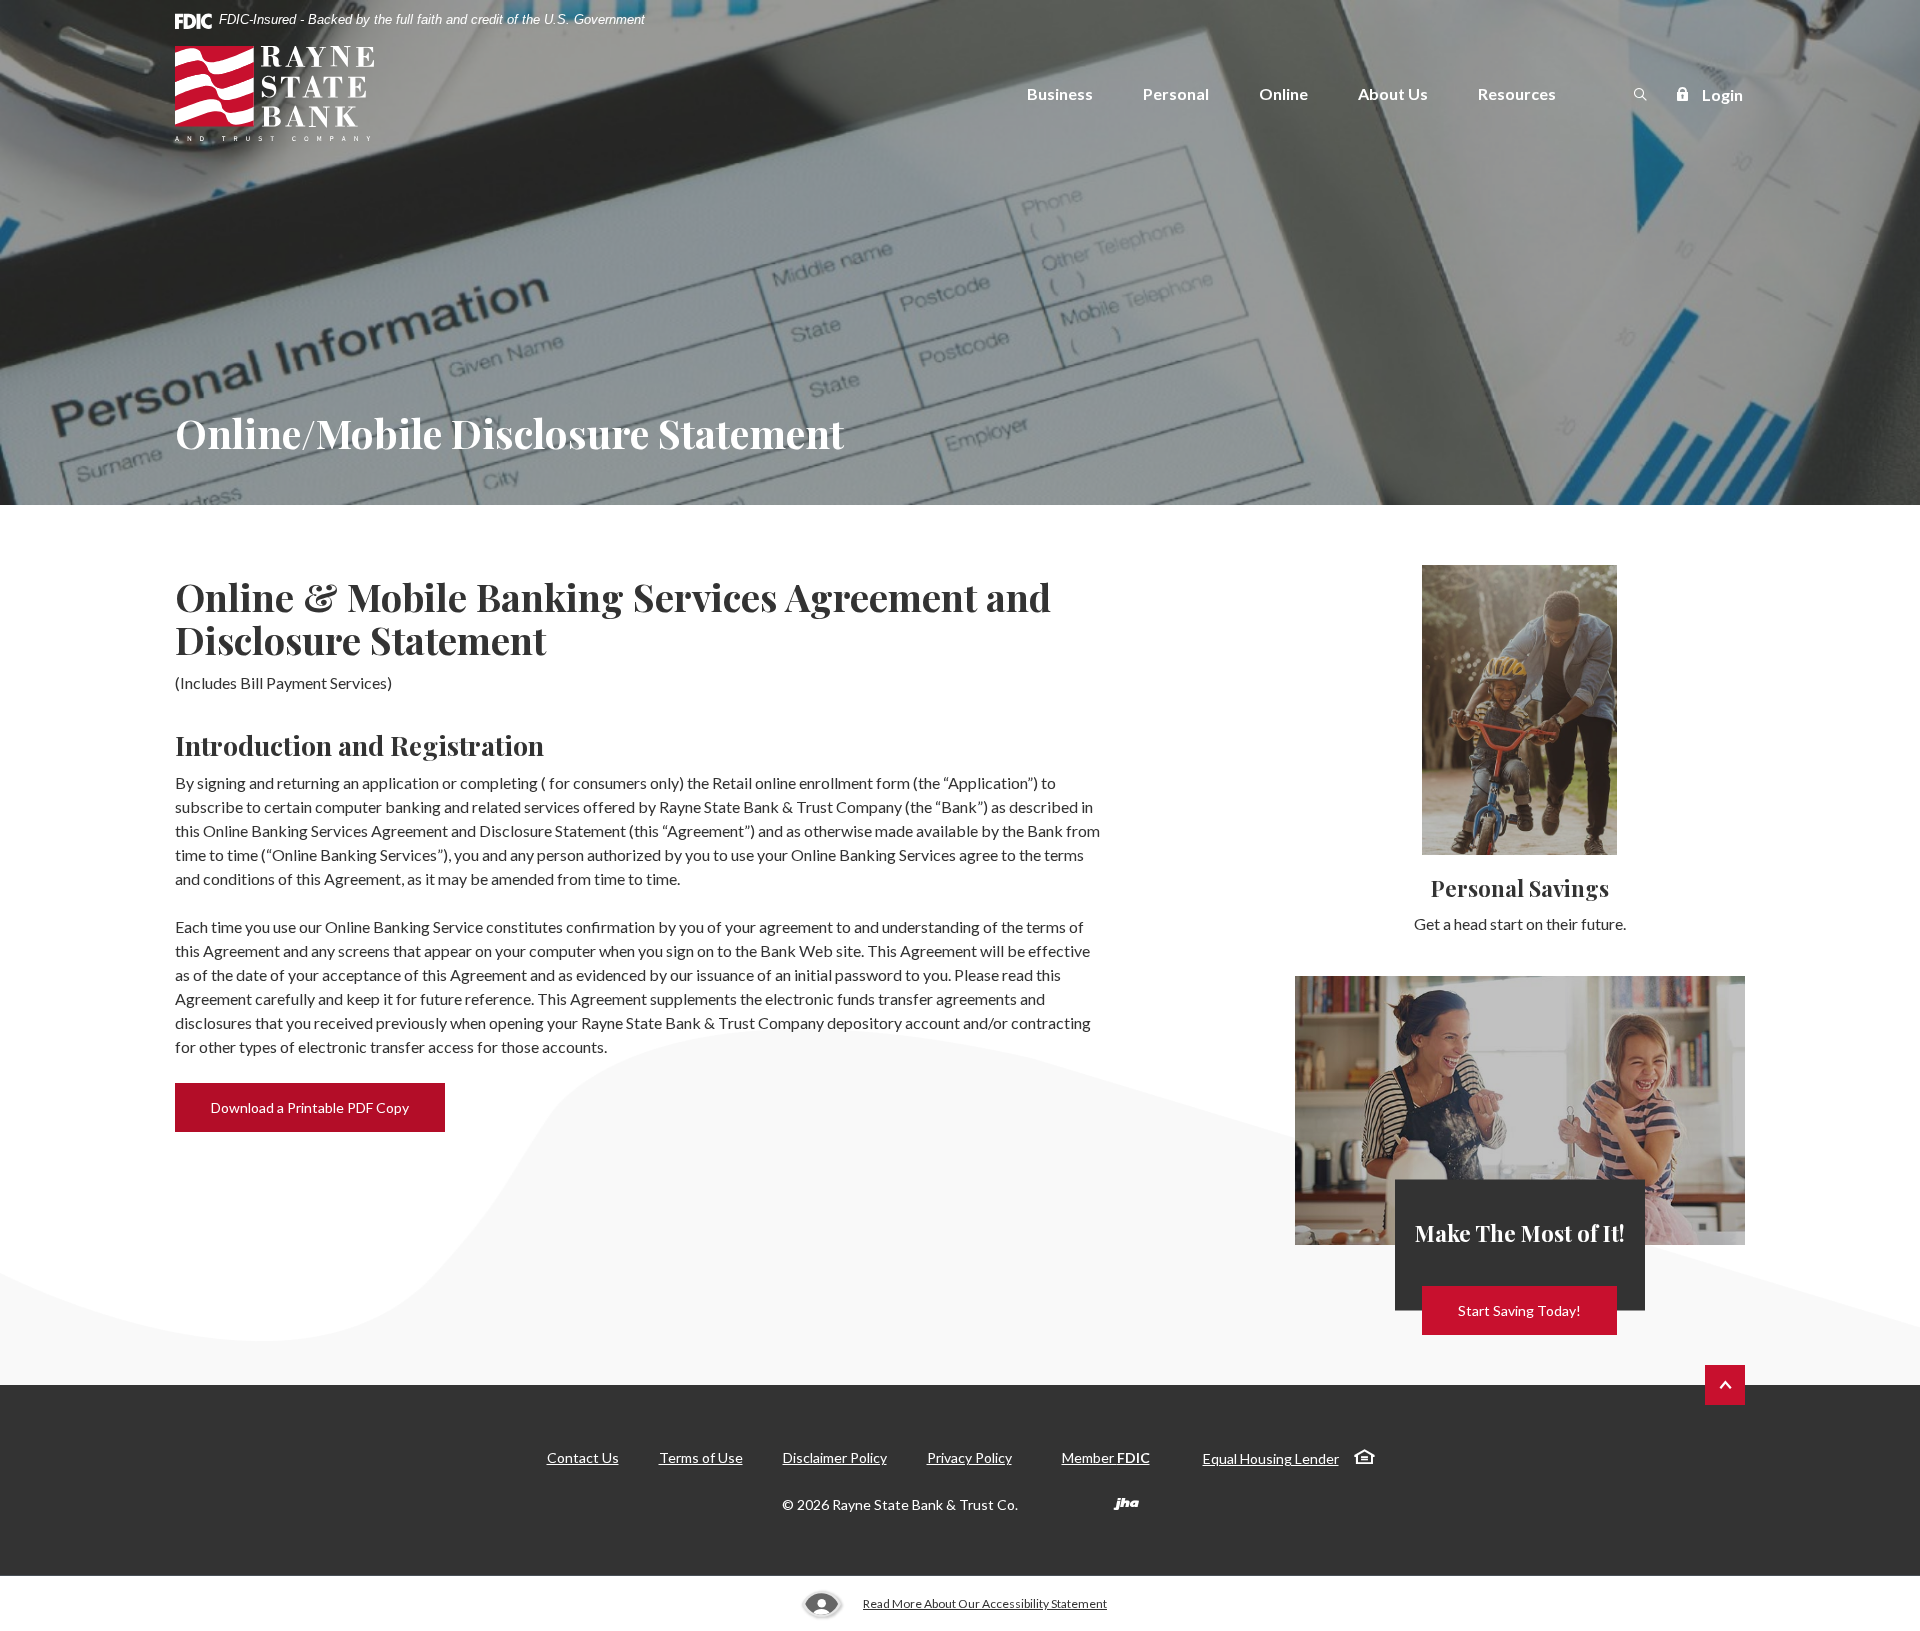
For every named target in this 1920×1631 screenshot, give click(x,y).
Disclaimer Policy (835, 1457)
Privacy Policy (969, 1457)
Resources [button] (1517, 93)
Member (1106, 1457)
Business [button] (1060, 93)
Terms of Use (701, 1457)
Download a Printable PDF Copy (328, 1107)
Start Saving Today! (1519, 1310)
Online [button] (1283, 93)
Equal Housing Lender (1271, 1458)
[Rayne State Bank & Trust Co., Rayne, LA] (274, 93)
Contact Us (583, 1457)
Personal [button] (1176, 93)
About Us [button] (1393, 93)
